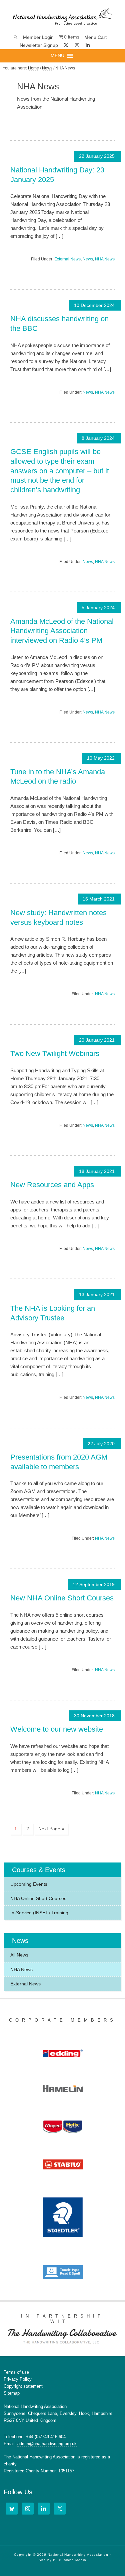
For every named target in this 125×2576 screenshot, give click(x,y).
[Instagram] (77, 45)
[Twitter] (60, 2509)
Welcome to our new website (57, 1729)
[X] (66, 45)
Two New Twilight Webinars (55, 1053)
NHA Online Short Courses (38, 1898)
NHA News (105, 259)
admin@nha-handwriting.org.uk (47, 2444)
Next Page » (51, 1829)
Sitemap (12, 2393)
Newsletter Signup (39, 45)
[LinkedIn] (44, 2509)
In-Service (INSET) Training (39, 1913)
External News (67, 259)
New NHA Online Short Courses (62, 1598)
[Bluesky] (98, 45)
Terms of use (16, 2372)
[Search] (16, 37)
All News (19, 1955)
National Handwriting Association (63, 17)
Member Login (38, 37)
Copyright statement (23, 2386)
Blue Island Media (70, 2560)
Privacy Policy (18, 2379)
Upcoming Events (29, 1884)
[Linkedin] (88, 45)
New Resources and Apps (52, 1185)
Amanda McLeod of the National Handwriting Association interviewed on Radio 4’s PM (62, 631)
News (88, 259)
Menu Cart (95, 37)
